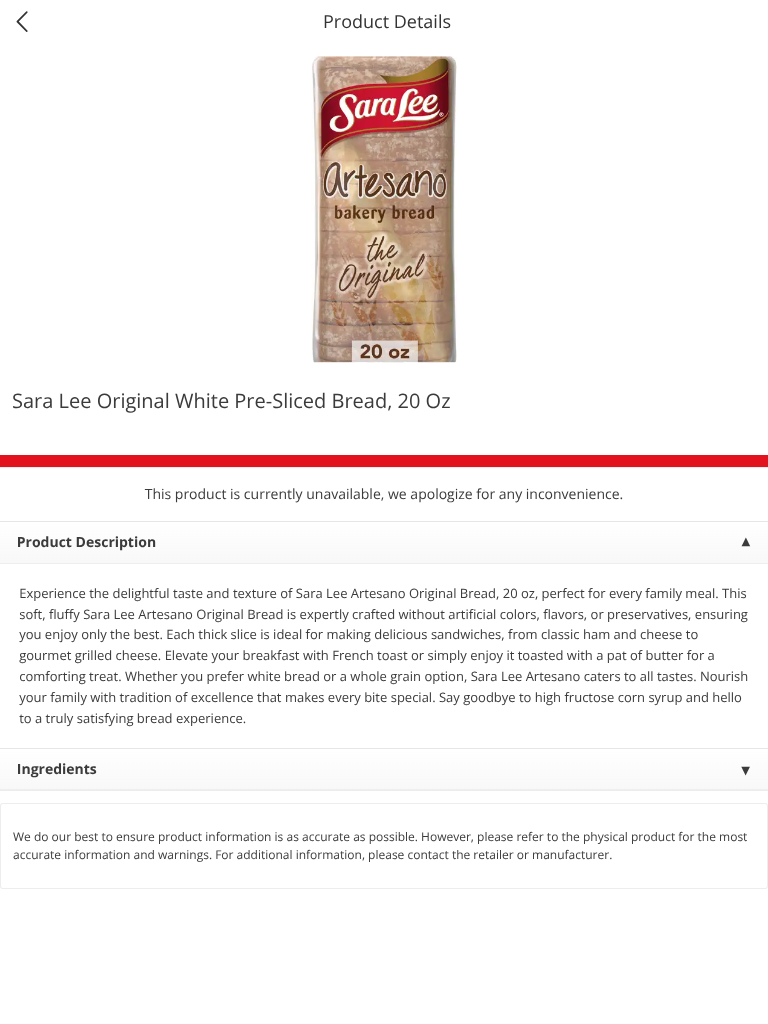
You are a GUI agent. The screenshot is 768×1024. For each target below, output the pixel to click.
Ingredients (57, 769)
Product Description (86, 542)
